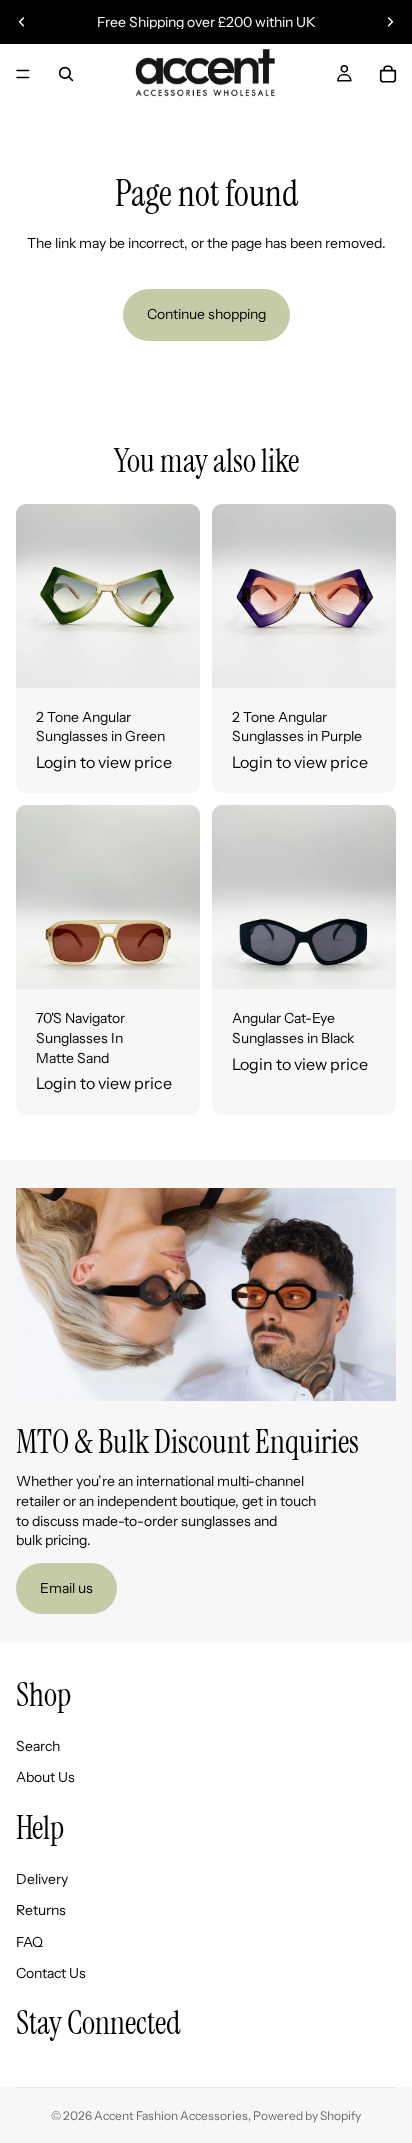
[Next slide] (390, 22)
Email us (66, 1588)
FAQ (29, 1942)
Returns (41, 1911)
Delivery (42, 1879)
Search (38, 1746)
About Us (45, 1778)
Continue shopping (206, 314)
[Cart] (388, 74)
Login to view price (104, 762)
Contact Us (51, 1974)
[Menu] (23, 74)
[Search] (66, 74)
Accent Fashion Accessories (171, 2115)
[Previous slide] (22, 22)
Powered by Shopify (307, 2115)
